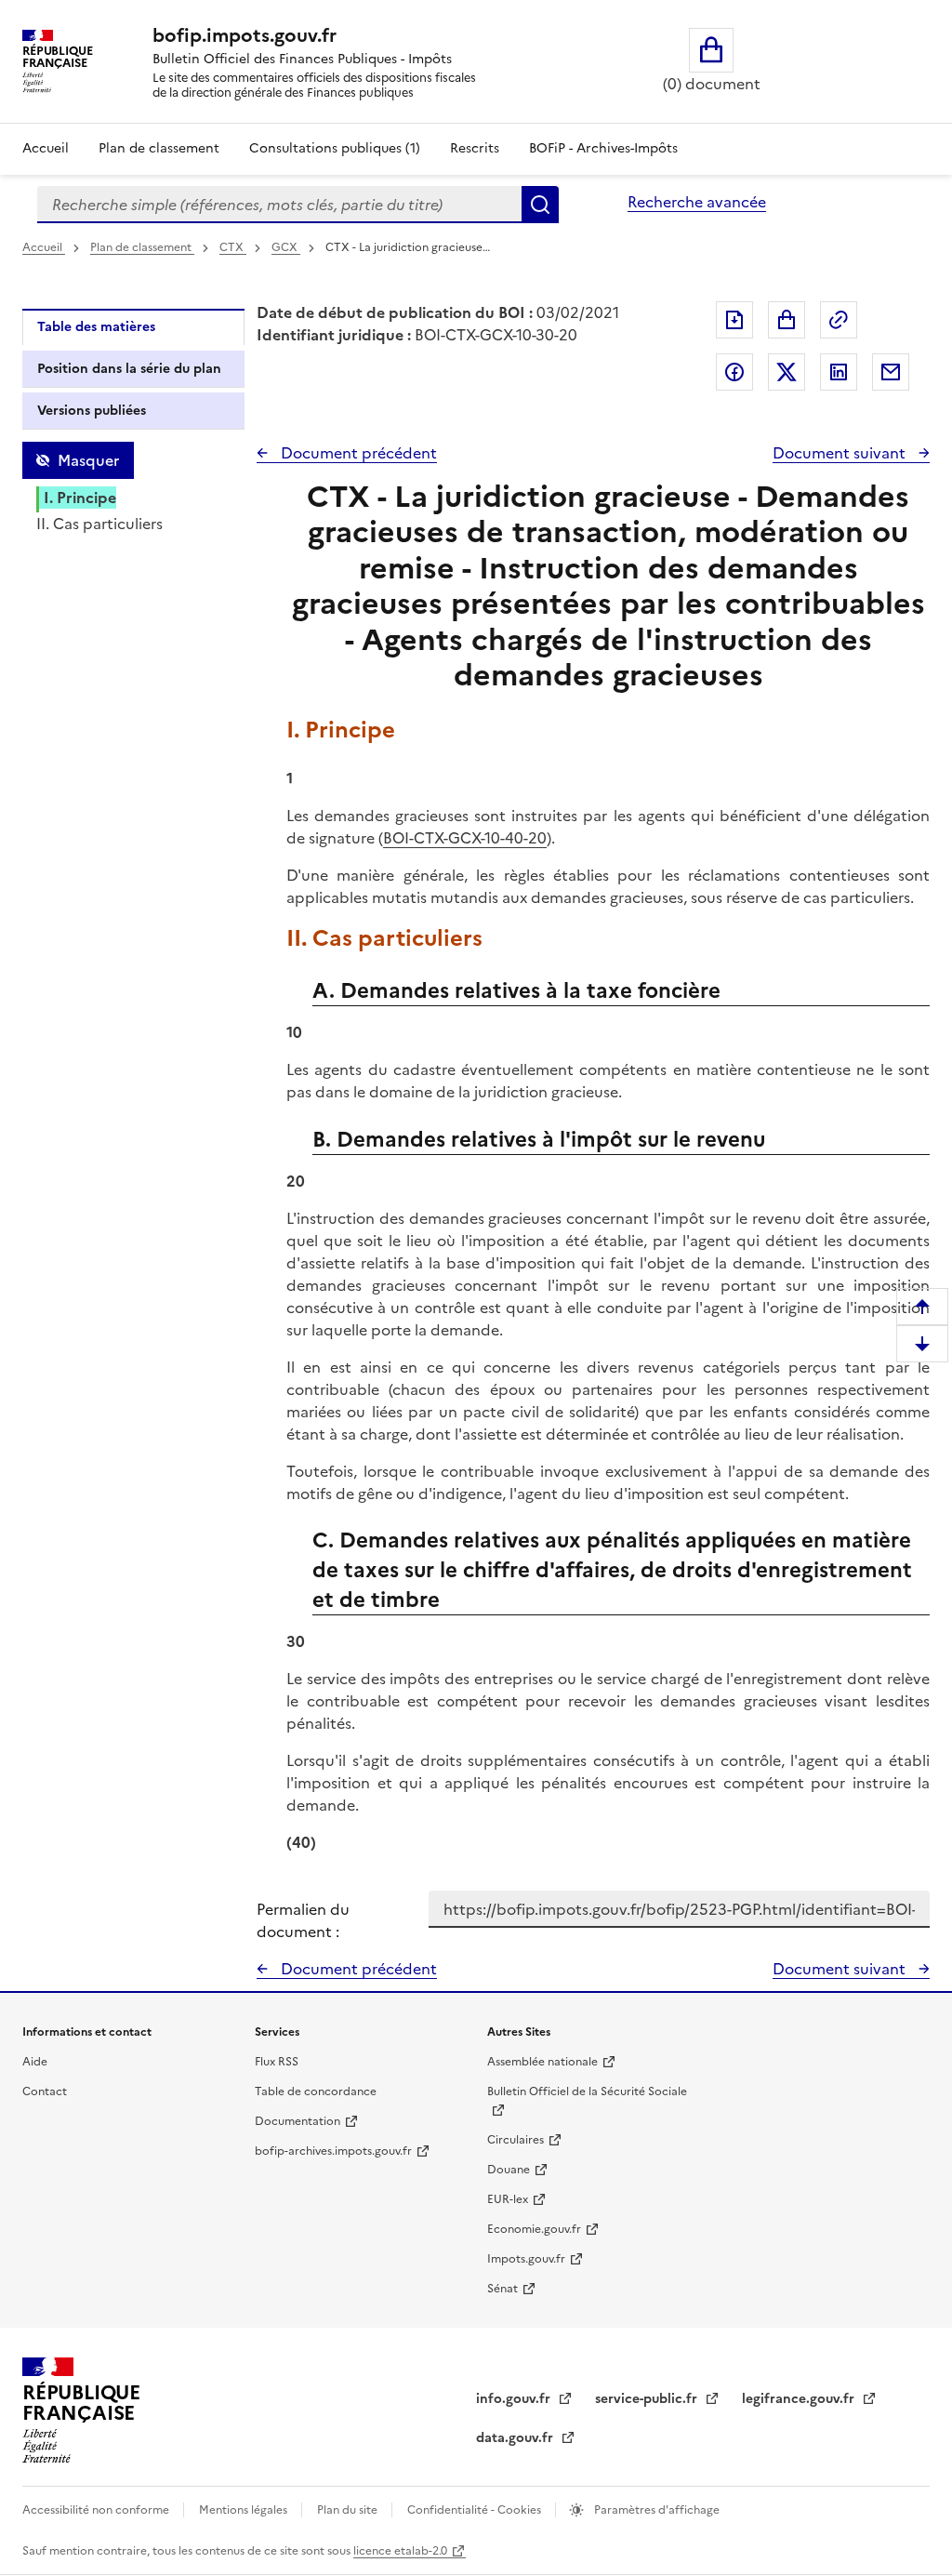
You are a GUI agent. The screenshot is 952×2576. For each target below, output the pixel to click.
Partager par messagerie (891, 372)
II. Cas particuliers (99, 524)
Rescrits (475, 148)
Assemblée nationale (542, 2062)
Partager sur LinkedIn (839, 372)
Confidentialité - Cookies (476, 2510)
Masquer (88, 460)
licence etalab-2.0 (400, 2551)
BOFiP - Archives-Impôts (603, 148)
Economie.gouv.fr (534, 2229)
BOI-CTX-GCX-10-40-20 (465, 838)
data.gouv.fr (516, 2438)
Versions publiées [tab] (92, 411)
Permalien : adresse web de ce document (839, 320)
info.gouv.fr (515, 2399)
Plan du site (349, 2510)
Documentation (297, 2121)
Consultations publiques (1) (335, 148)
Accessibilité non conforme (97, 2510)
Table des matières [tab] (96, 327)
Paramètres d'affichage (655, 2510)
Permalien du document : (303, 1920)
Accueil (46, 148)
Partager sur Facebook (734, 372)
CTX (233, 247)
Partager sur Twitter (787, 372)
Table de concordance (316, 2091)
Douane (509, 2170)
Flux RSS (277, 2062)
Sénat (502, 2289)
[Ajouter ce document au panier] (787, 320)
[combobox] (279, 205)
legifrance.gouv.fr (800, 2399)
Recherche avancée (697, 202)
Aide (35, 2062)
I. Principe (80, 498)
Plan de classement (159, 148)
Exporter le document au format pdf (734, 320)
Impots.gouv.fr (526, 2259)
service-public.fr (648, 2399)
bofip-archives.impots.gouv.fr (333, 2151)
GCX (286, 247)
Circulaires (516, 2140)
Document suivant (841, 453)
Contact (45, 2091)
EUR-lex (508, 2199)
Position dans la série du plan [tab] (129, 369)
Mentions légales (245, 2510)
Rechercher (540, 205)
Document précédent (357, 453)
